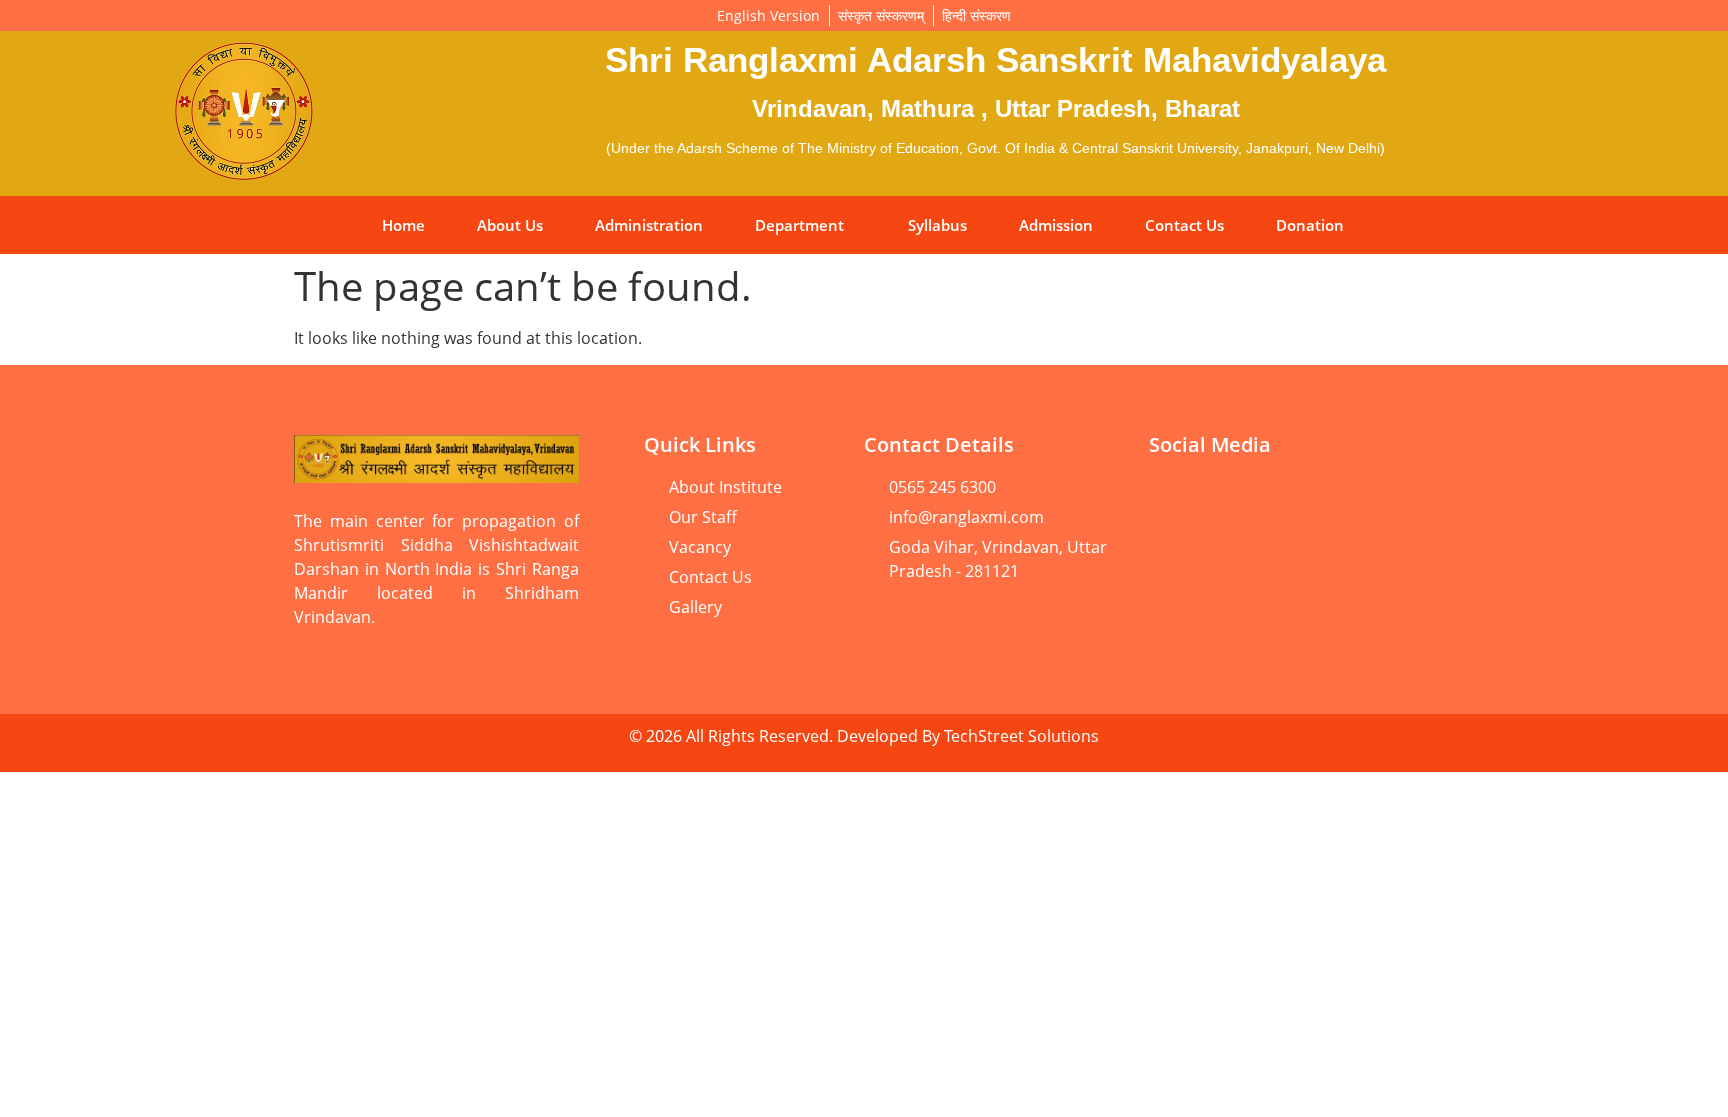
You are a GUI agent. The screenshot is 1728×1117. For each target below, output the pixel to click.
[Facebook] (1249, 500)
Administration (649, 225)
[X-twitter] (1174, 556)
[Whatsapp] (1324, 500)
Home (403, 225)
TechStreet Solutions (1021, 736)
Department (799, 225)
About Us (510, 225)
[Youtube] (1174, 500)
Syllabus (937, 225)
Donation (1310, 225)
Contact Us (1184, 225)
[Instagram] (1399, 500)
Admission (1056, 225)
